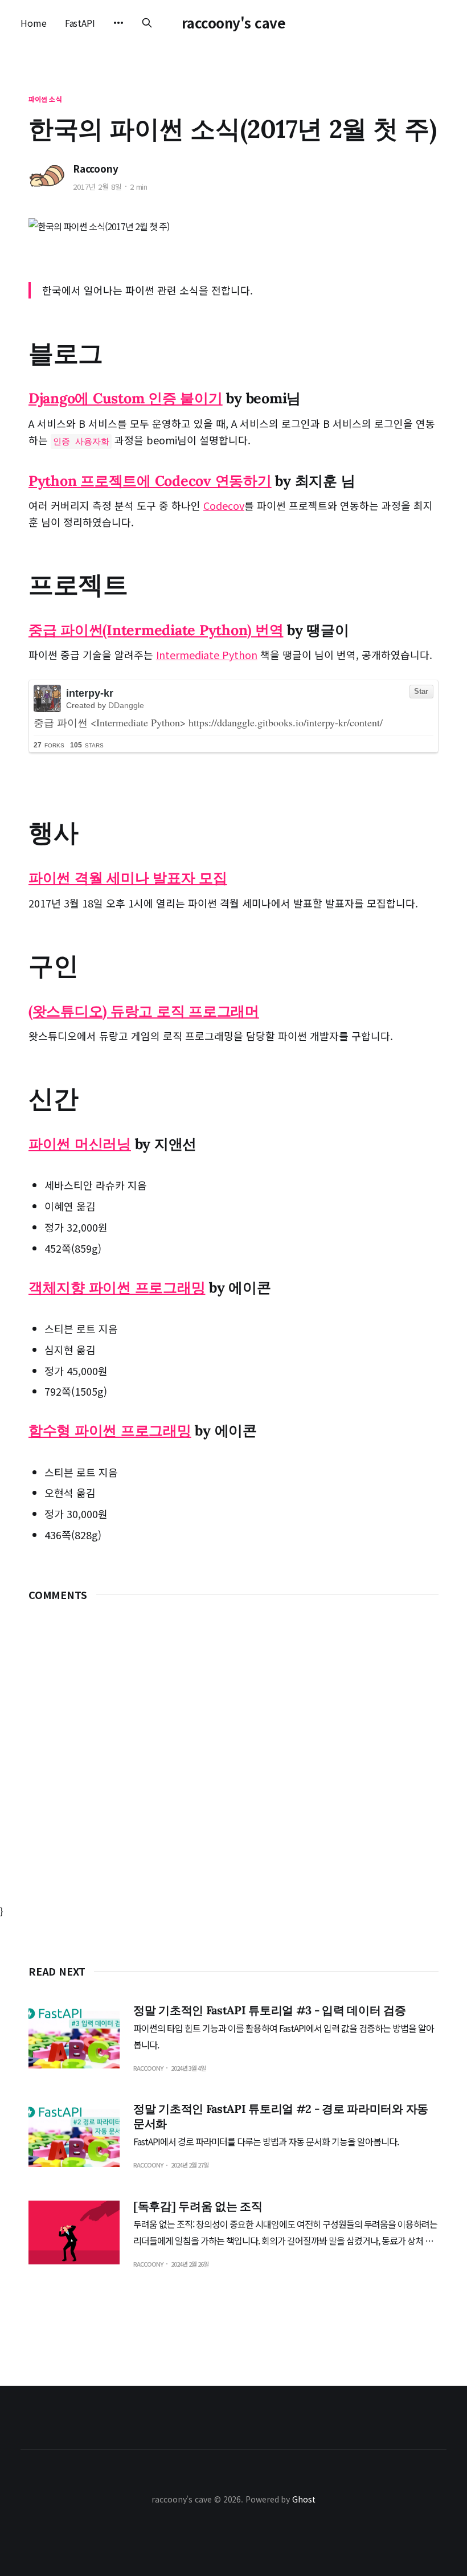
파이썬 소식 (45, 99)
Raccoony (96, 169)
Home (34, 23)
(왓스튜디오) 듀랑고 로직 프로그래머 (144, 1011)
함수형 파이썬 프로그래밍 (110, 1430)
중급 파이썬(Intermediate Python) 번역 (156, 630)
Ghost (304, 2499)
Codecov (224, 505)
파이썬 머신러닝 (80, 1144)
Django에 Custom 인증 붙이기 (126, 398)
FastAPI (80, 23)
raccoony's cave (234, 23)
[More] (118, 23)
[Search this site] (147, 23)
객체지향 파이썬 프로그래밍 (117, 1287)
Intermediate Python (207, 655)
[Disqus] (233, 1761)
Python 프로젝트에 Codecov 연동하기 (150, 481)
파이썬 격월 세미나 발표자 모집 (128, 878)
